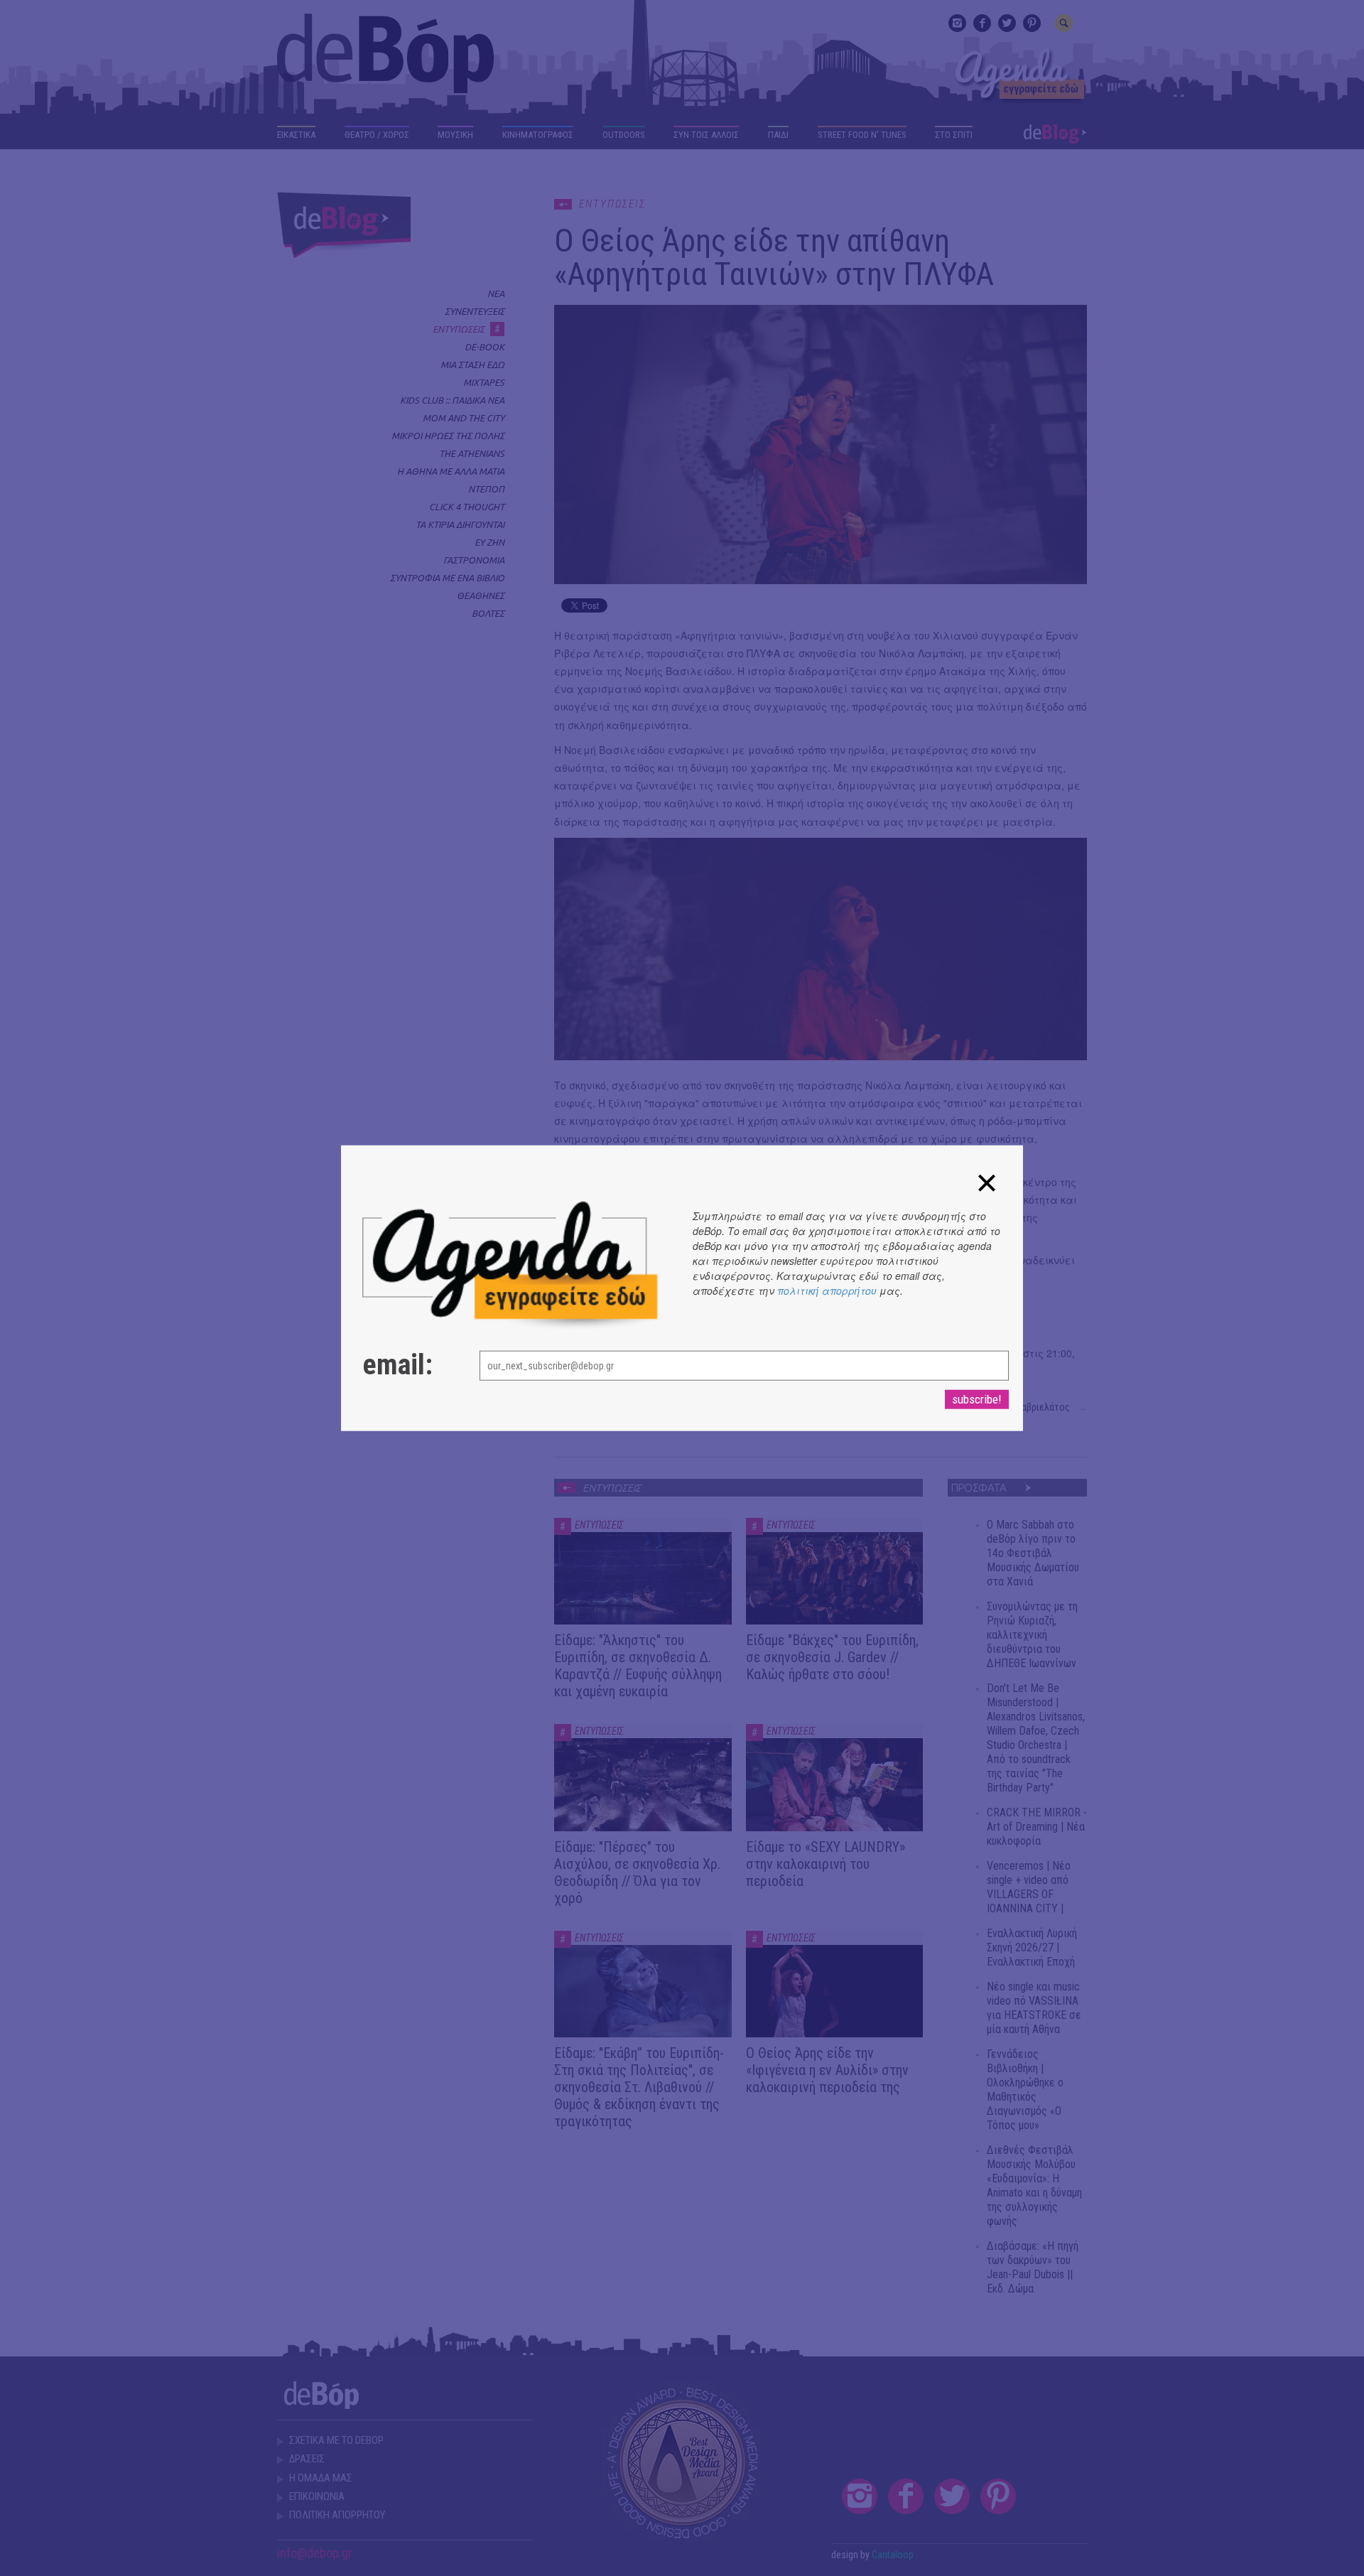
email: (397, 1365)
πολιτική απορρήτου (827, 1290)
